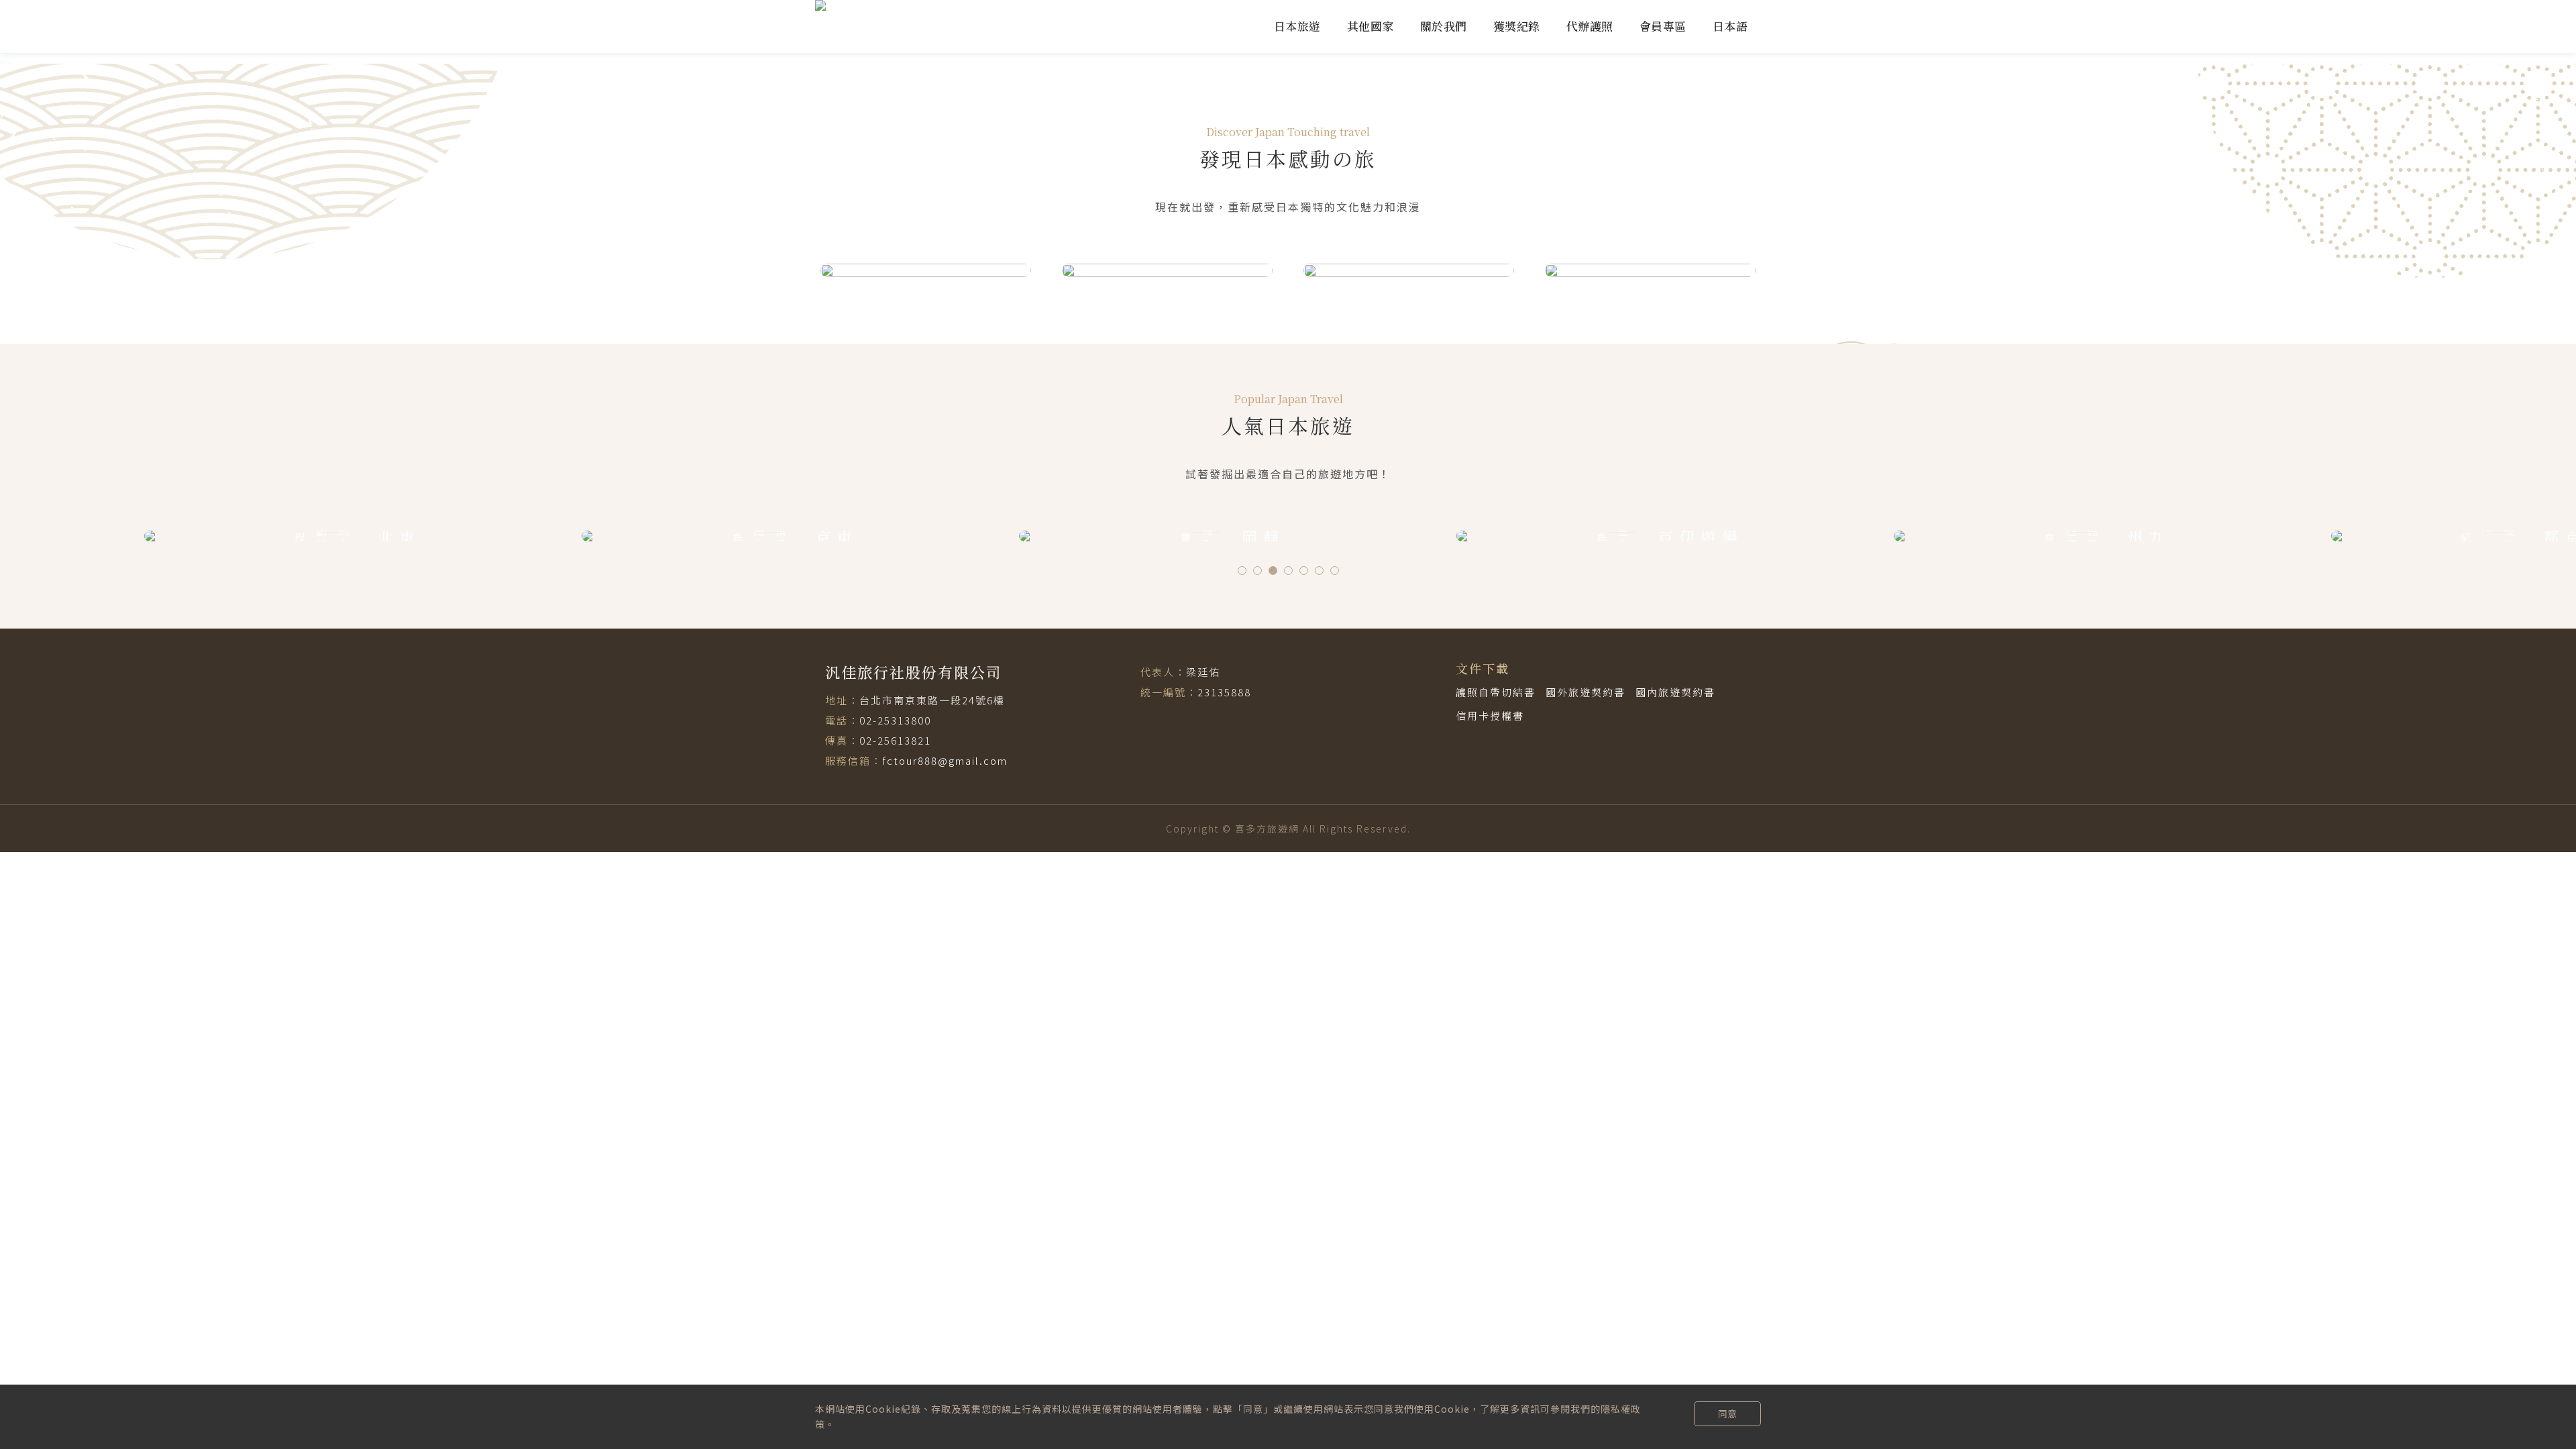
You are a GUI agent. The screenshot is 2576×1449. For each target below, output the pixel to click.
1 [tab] (1242, 571)
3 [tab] (1273, 571)
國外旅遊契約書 (1586, 692)
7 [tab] (1335, 571)
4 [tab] (1288, 571)
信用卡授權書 (1490, 715)
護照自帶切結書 (1496, 692)
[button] (193, 58)
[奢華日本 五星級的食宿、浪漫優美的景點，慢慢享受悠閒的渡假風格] (926, 270)
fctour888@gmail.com (945, 760)
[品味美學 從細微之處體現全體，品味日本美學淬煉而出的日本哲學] (1167, 270)
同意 (1727, 1413)
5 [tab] (1304, 571)
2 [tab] (1257, 571)
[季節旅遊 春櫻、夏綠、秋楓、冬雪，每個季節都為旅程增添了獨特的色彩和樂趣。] (1650, 270)
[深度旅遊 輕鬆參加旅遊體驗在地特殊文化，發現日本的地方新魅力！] (1409, 270)
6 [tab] (1319, 571)
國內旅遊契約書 (1675, 692)
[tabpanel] (353, 536)
